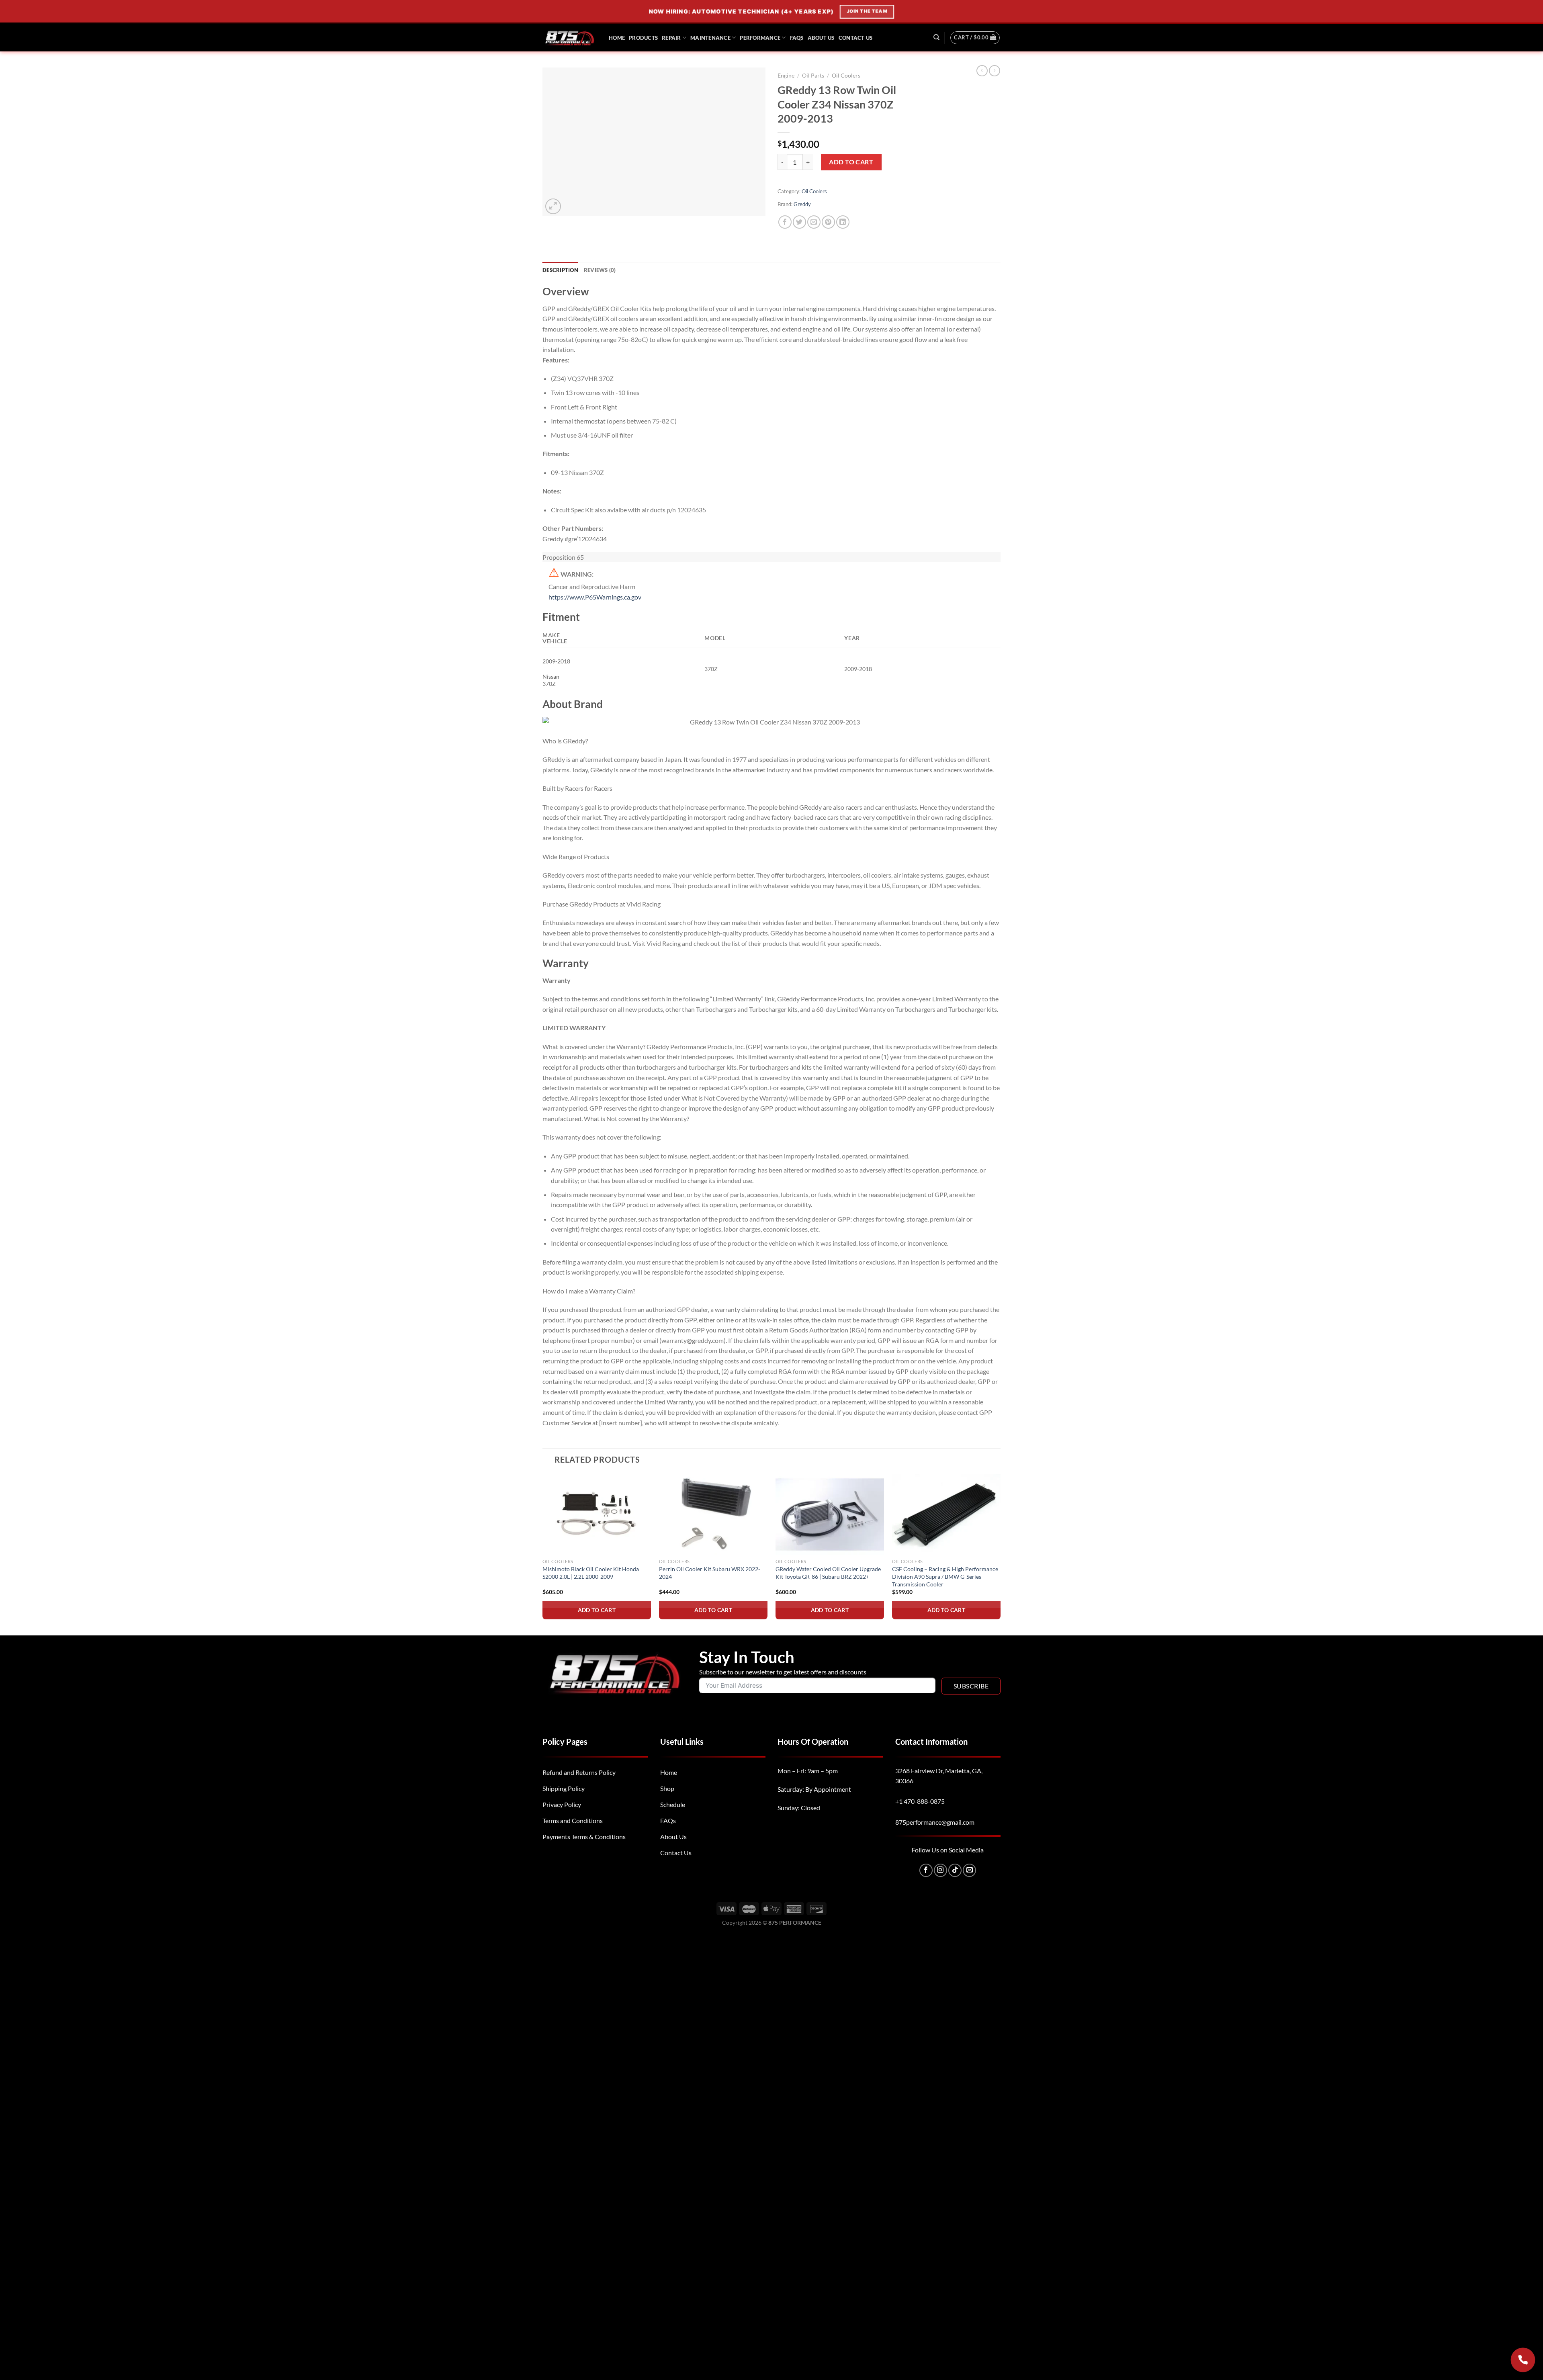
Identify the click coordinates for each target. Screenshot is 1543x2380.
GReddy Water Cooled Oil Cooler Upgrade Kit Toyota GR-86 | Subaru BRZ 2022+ (828, 1573)
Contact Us (856, 38)
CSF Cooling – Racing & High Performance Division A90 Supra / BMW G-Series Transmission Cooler (945, 1576)
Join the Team (867, 11)
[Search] (936, 37)
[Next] (1000, 1554)
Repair (671, 38)
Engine (786, 76)
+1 (920, 1801)
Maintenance (710, 38)
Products (643, 38)
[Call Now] (1523, 2360)
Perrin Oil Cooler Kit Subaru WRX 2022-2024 (710, 1573)
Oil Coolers (846, 76)
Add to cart (851, 162)
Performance (760, 38)
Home (617, 38)
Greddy (802, 204)
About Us (821, 38)
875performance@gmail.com (935, 1822)
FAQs (797, 38)
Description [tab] (560, 270)
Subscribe (971, 1686)
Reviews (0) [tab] (600, 270)
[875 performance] (570, 38)
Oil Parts (813, 76)
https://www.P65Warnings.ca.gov (595, 597)
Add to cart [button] (597, 1610)
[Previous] (543, 1554)
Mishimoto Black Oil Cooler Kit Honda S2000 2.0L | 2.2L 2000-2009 (591, 1573)
